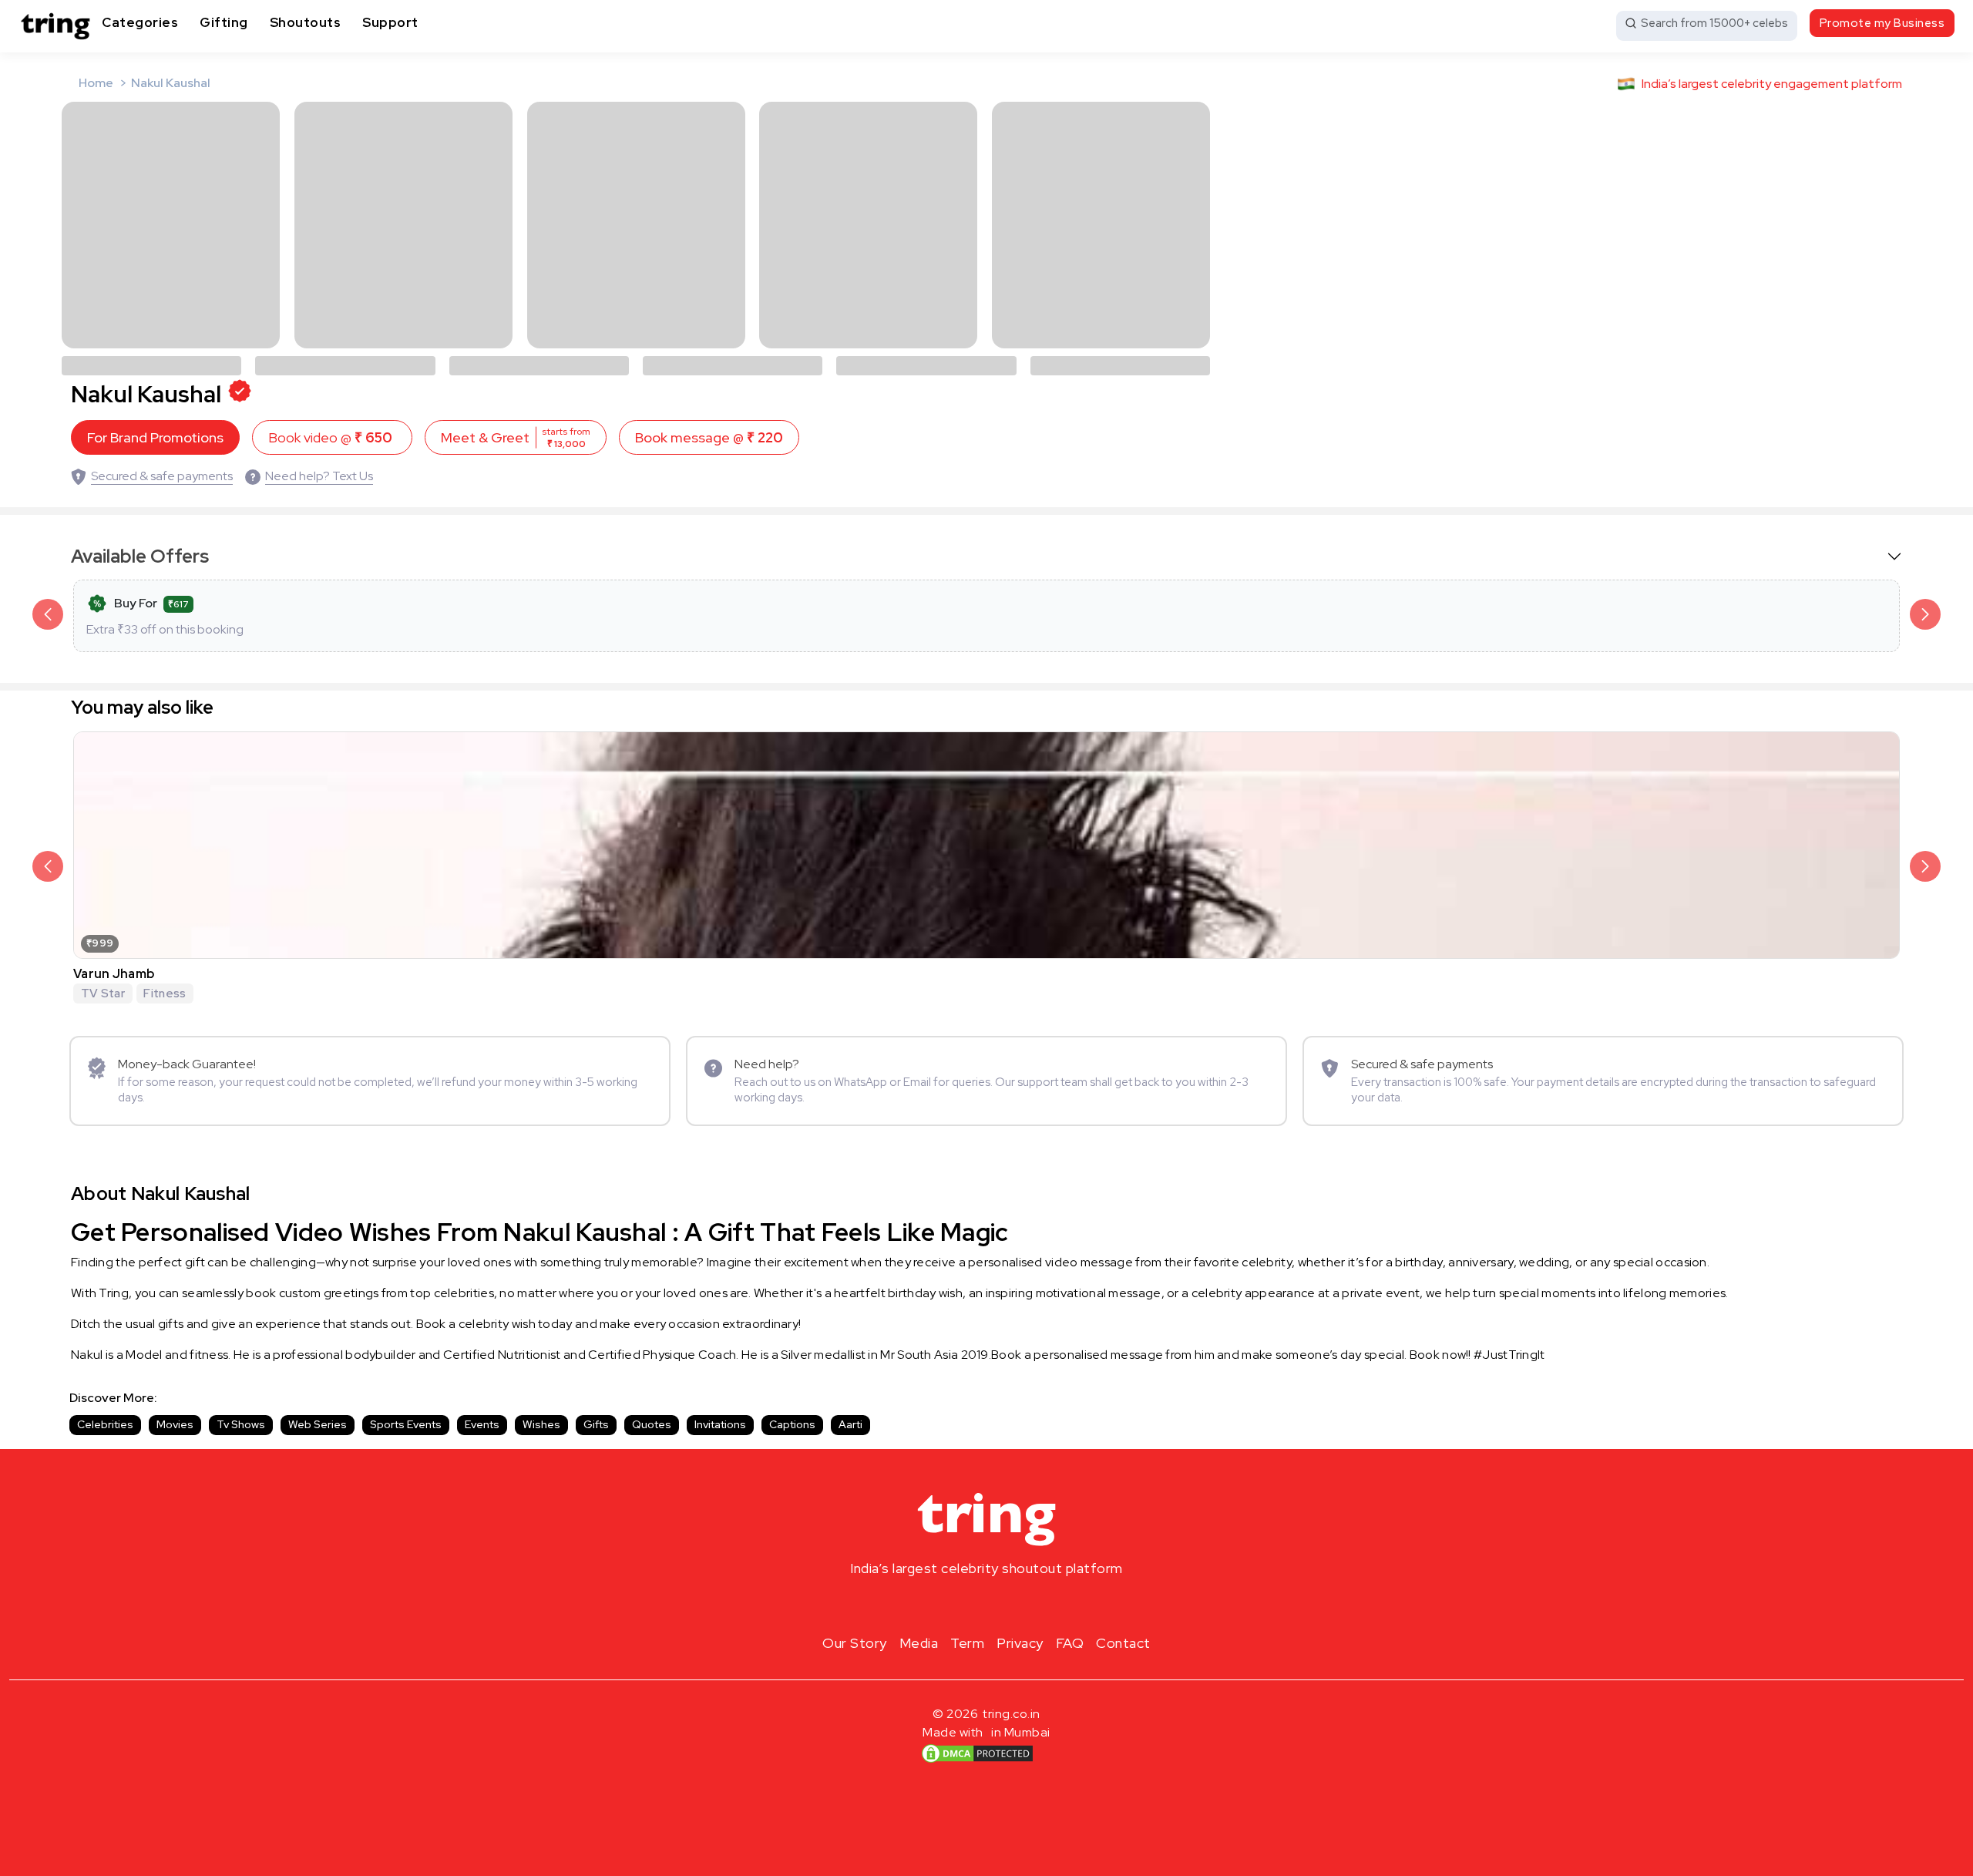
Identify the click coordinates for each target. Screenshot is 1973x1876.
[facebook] (962, 1605)
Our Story (855, 1643)
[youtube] (1011, 1605)
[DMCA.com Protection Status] (977, 1753)
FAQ (1070, 1643)
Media (919, 1643)
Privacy (1020, 1643)
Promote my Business (1882, 23)
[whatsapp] (1036, 1605)
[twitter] (986, 1605)
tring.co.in (1012, 1714)
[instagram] (937, 1605)
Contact (1123, 1643)
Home (96, 83)
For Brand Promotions (155, 437)
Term (967, 1643)
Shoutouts (306, 22)
